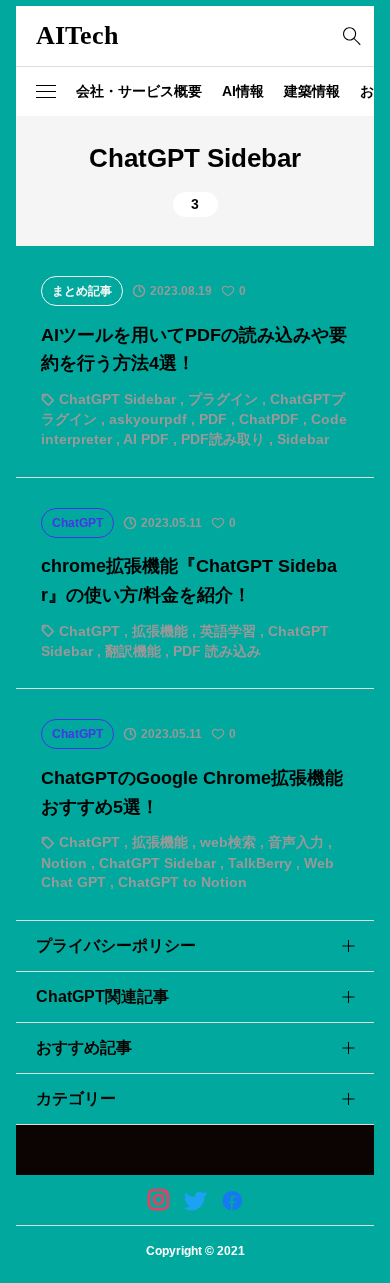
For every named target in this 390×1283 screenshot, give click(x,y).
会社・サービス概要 (139, 91)
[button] (46, 92)
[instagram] (158, 1200)
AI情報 (243, 91)
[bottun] (351, 36)
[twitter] (195, 1200)
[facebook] (232, 1200)
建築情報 (312, 91)
